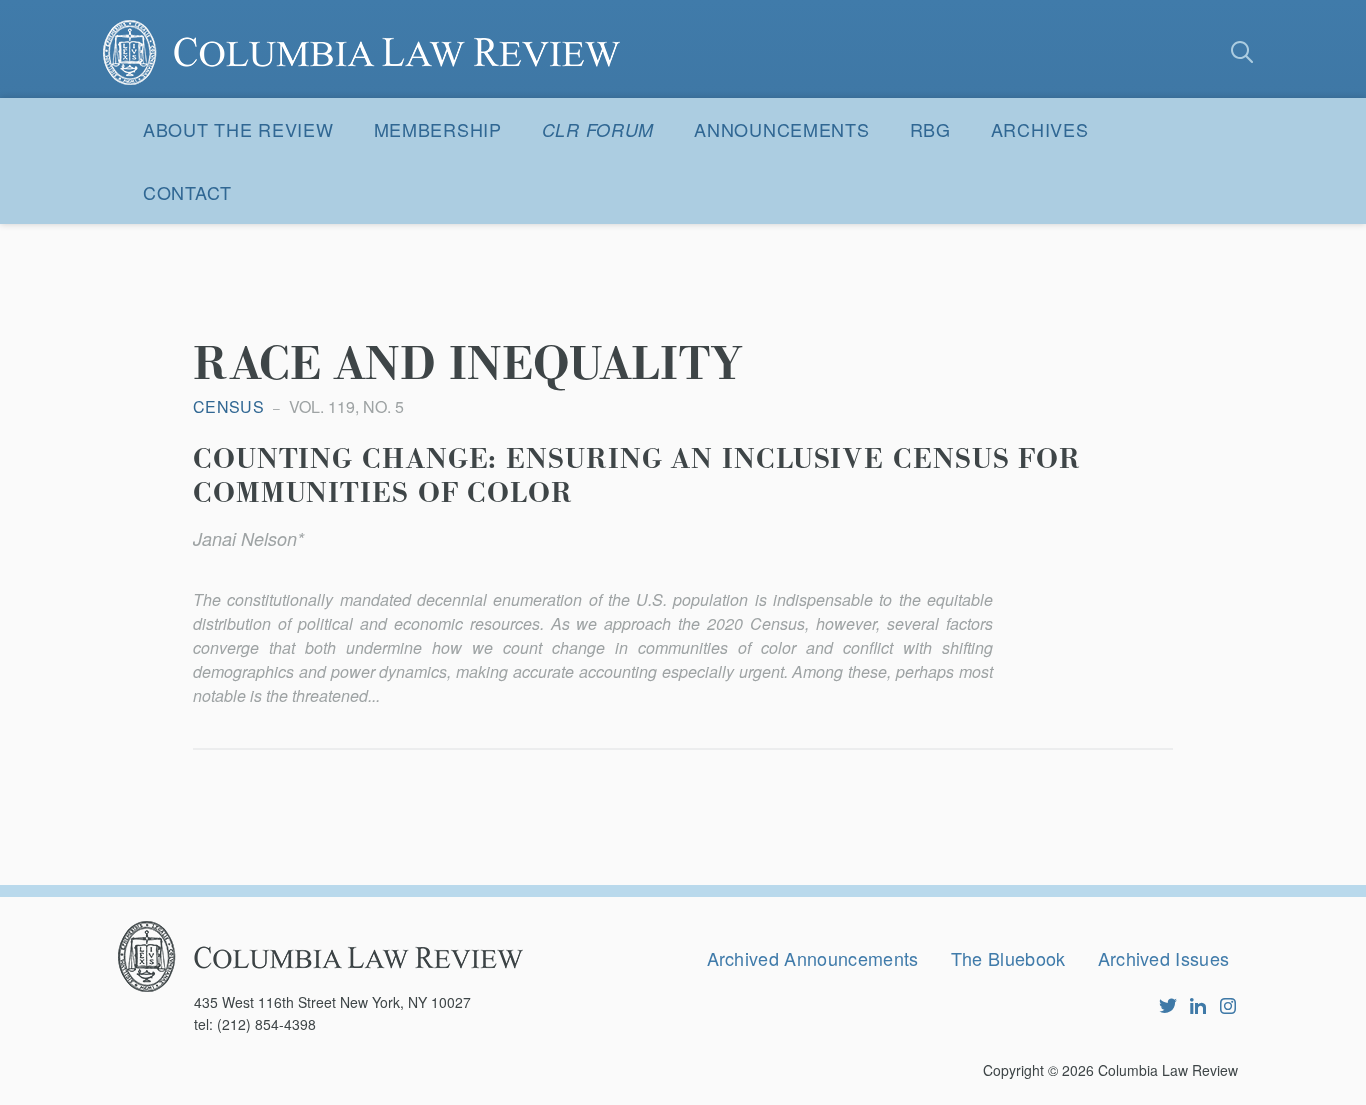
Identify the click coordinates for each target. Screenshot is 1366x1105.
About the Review (238, 129)
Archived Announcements (813, 958)
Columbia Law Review (1168, 1070)
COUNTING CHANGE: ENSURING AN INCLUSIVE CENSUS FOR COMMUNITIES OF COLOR (637, 477)
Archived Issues (1164, 958)
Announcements (781, 129)
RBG (930, 129)
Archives (1040, 129)
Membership (438, 129)
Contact (187, 192)
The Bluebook (1008, 958)
